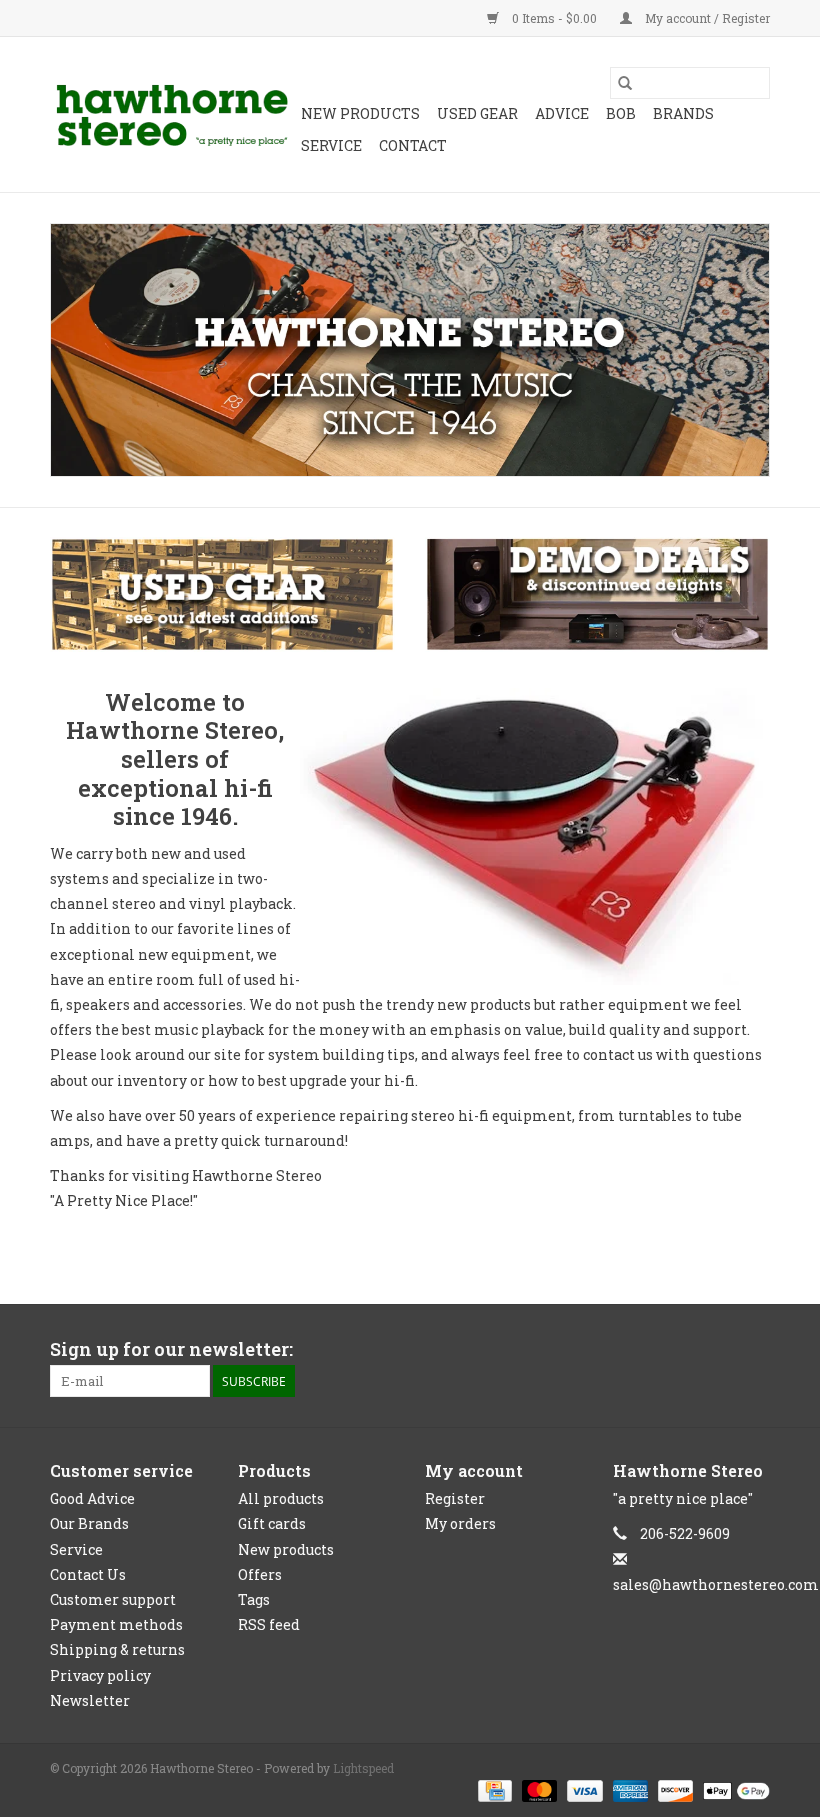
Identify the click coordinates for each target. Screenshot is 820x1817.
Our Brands (89, 1523)
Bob (621, 113)
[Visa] (582, 1789)
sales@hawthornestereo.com (716, 1584)
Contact (413, 145)
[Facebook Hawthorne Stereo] (719, 1350)
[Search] (625, 83)
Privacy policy (100, 1675)
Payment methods (116, 1624)
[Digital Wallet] (733, 1789)
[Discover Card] (673, 1789)
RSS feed (269, 1624)
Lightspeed (363, 1768)
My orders (460, 1523)
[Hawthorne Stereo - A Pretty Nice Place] (172, 115)
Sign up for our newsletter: (171, 1349)
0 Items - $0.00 (554, 18)
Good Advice (92, 1498)
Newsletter (90, 1700)
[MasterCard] (537, 1789)
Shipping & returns (117, 1649)
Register (455, 1498)
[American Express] (628, 1789)
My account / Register (706, 18)
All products (281, 1498)
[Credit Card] (493, 1789)
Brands (683, 113)
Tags (254, 1599)
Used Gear (477, 113)
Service (331, 145)
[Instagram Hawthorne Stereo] (754, 1350)
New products (286, 1549)
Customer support (113, 1599)
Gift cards (272, 1523)
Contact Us (88, 1574)
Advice (562, 113)
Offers (260, 1574)
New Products (360, 113)
